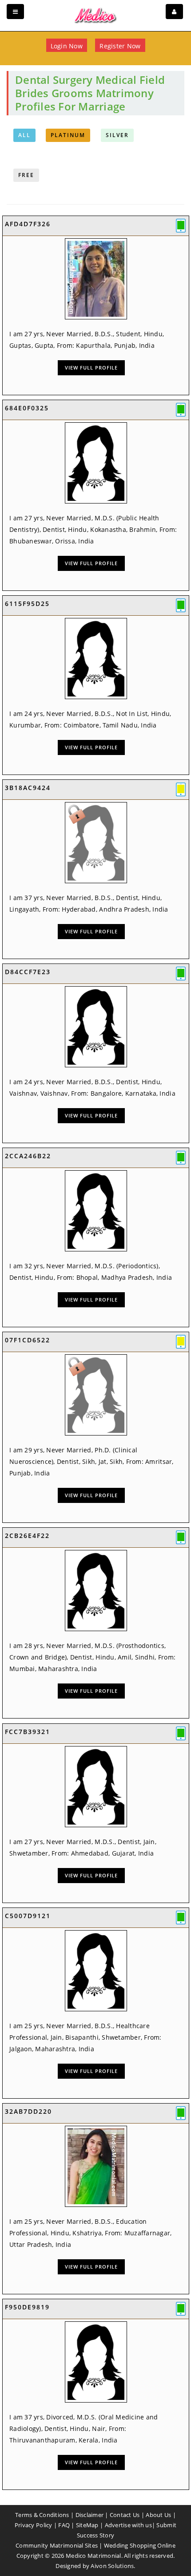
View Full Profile (91, 368)
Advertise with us (128, 2525)
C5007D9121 (28, 1916)
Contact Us (125, 2515)
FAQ (64, 2525)
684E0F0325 (27, 408)
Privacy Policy (34, 2525)
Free (26, 175)
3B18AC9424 (28, 788)
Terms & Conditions (42, 2515)
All (24, 135)
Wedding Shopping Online (140, 2545)
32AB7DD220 (28, 2111)
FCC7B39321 (28, 1732)
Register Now (120, 46)
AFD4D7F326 (28, 224)
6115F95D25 (27, 604)
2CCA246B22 (28, 1156)
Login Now (67, 46)
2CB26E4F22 (27, 1536)
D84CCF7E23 (28, 972)
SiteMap (87, 2525)
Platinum (68, 135)
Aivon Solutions (112, 2566)
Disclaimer (90, 2515)
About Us (158, 2515)
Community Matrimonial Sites (57, 2545)
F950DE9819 (27, 2307)
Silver (117, 135)
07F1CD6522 (28, 1340)
